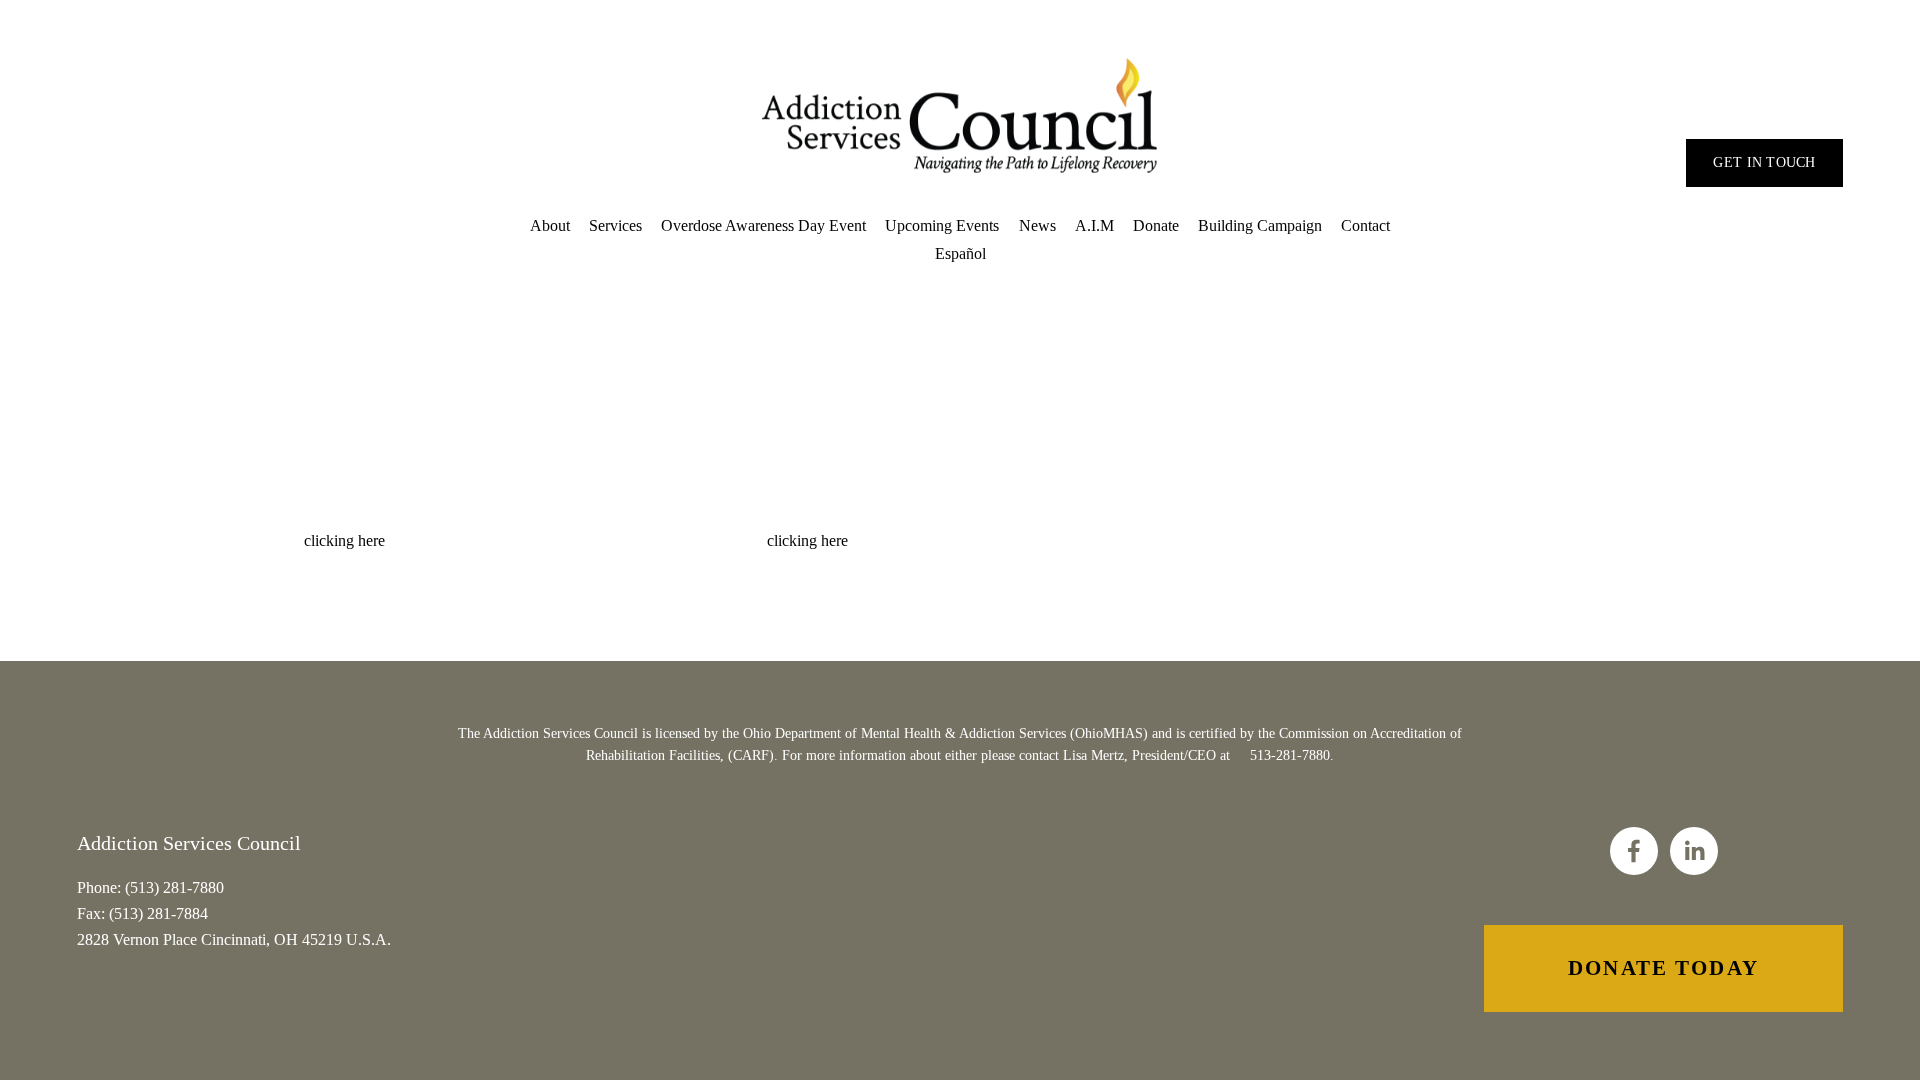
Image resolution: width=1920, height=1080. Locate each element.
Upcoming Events (942, 225)
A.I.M (1094, 225)
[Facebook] (1634, 851)
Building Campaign (1260, 225)
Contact (1365, 225)
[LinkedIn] (1694, 851)
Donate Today (1663, 968)
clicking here (344, 540)
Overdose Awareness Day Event (763, 225)
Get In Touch (1764, 162)
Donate (1156, 225)
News (1037, 225)
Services (615, 225)
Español (960, 253)
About (550, 225)
